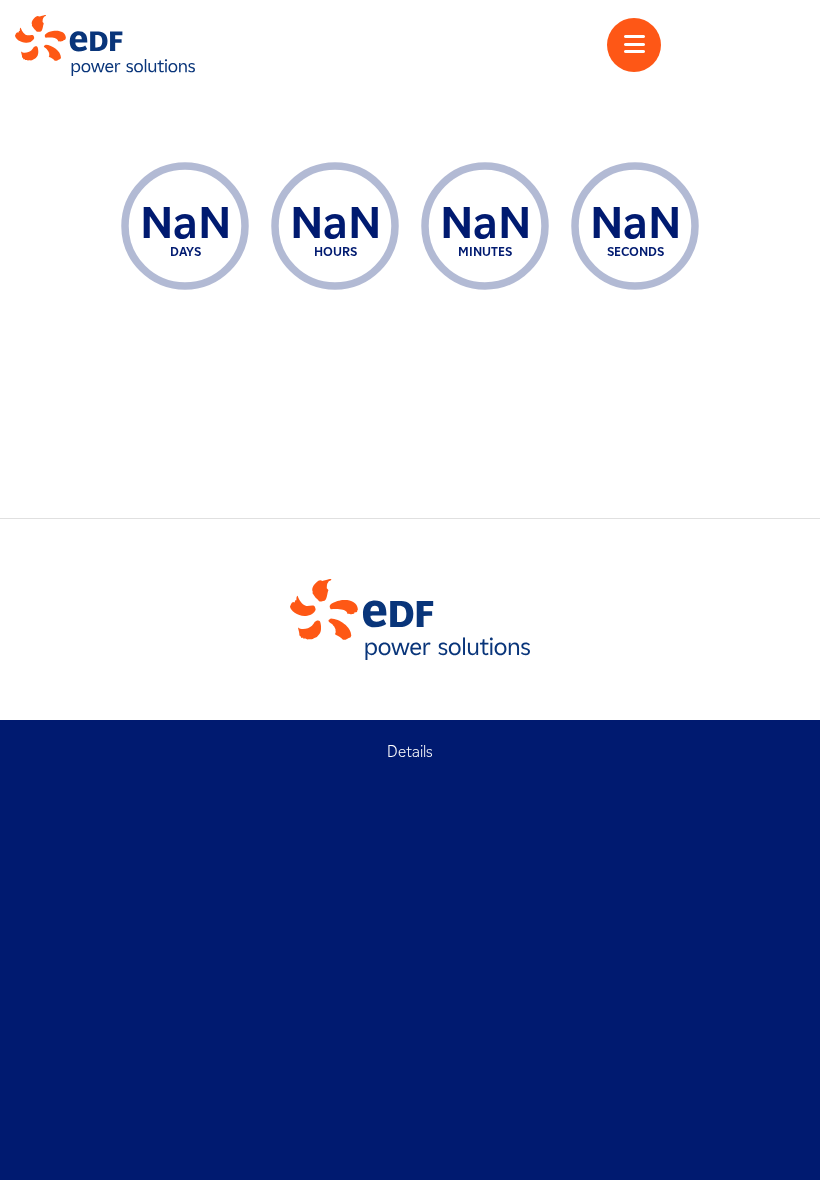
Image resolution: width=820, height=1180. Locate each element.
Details (410, 751)
